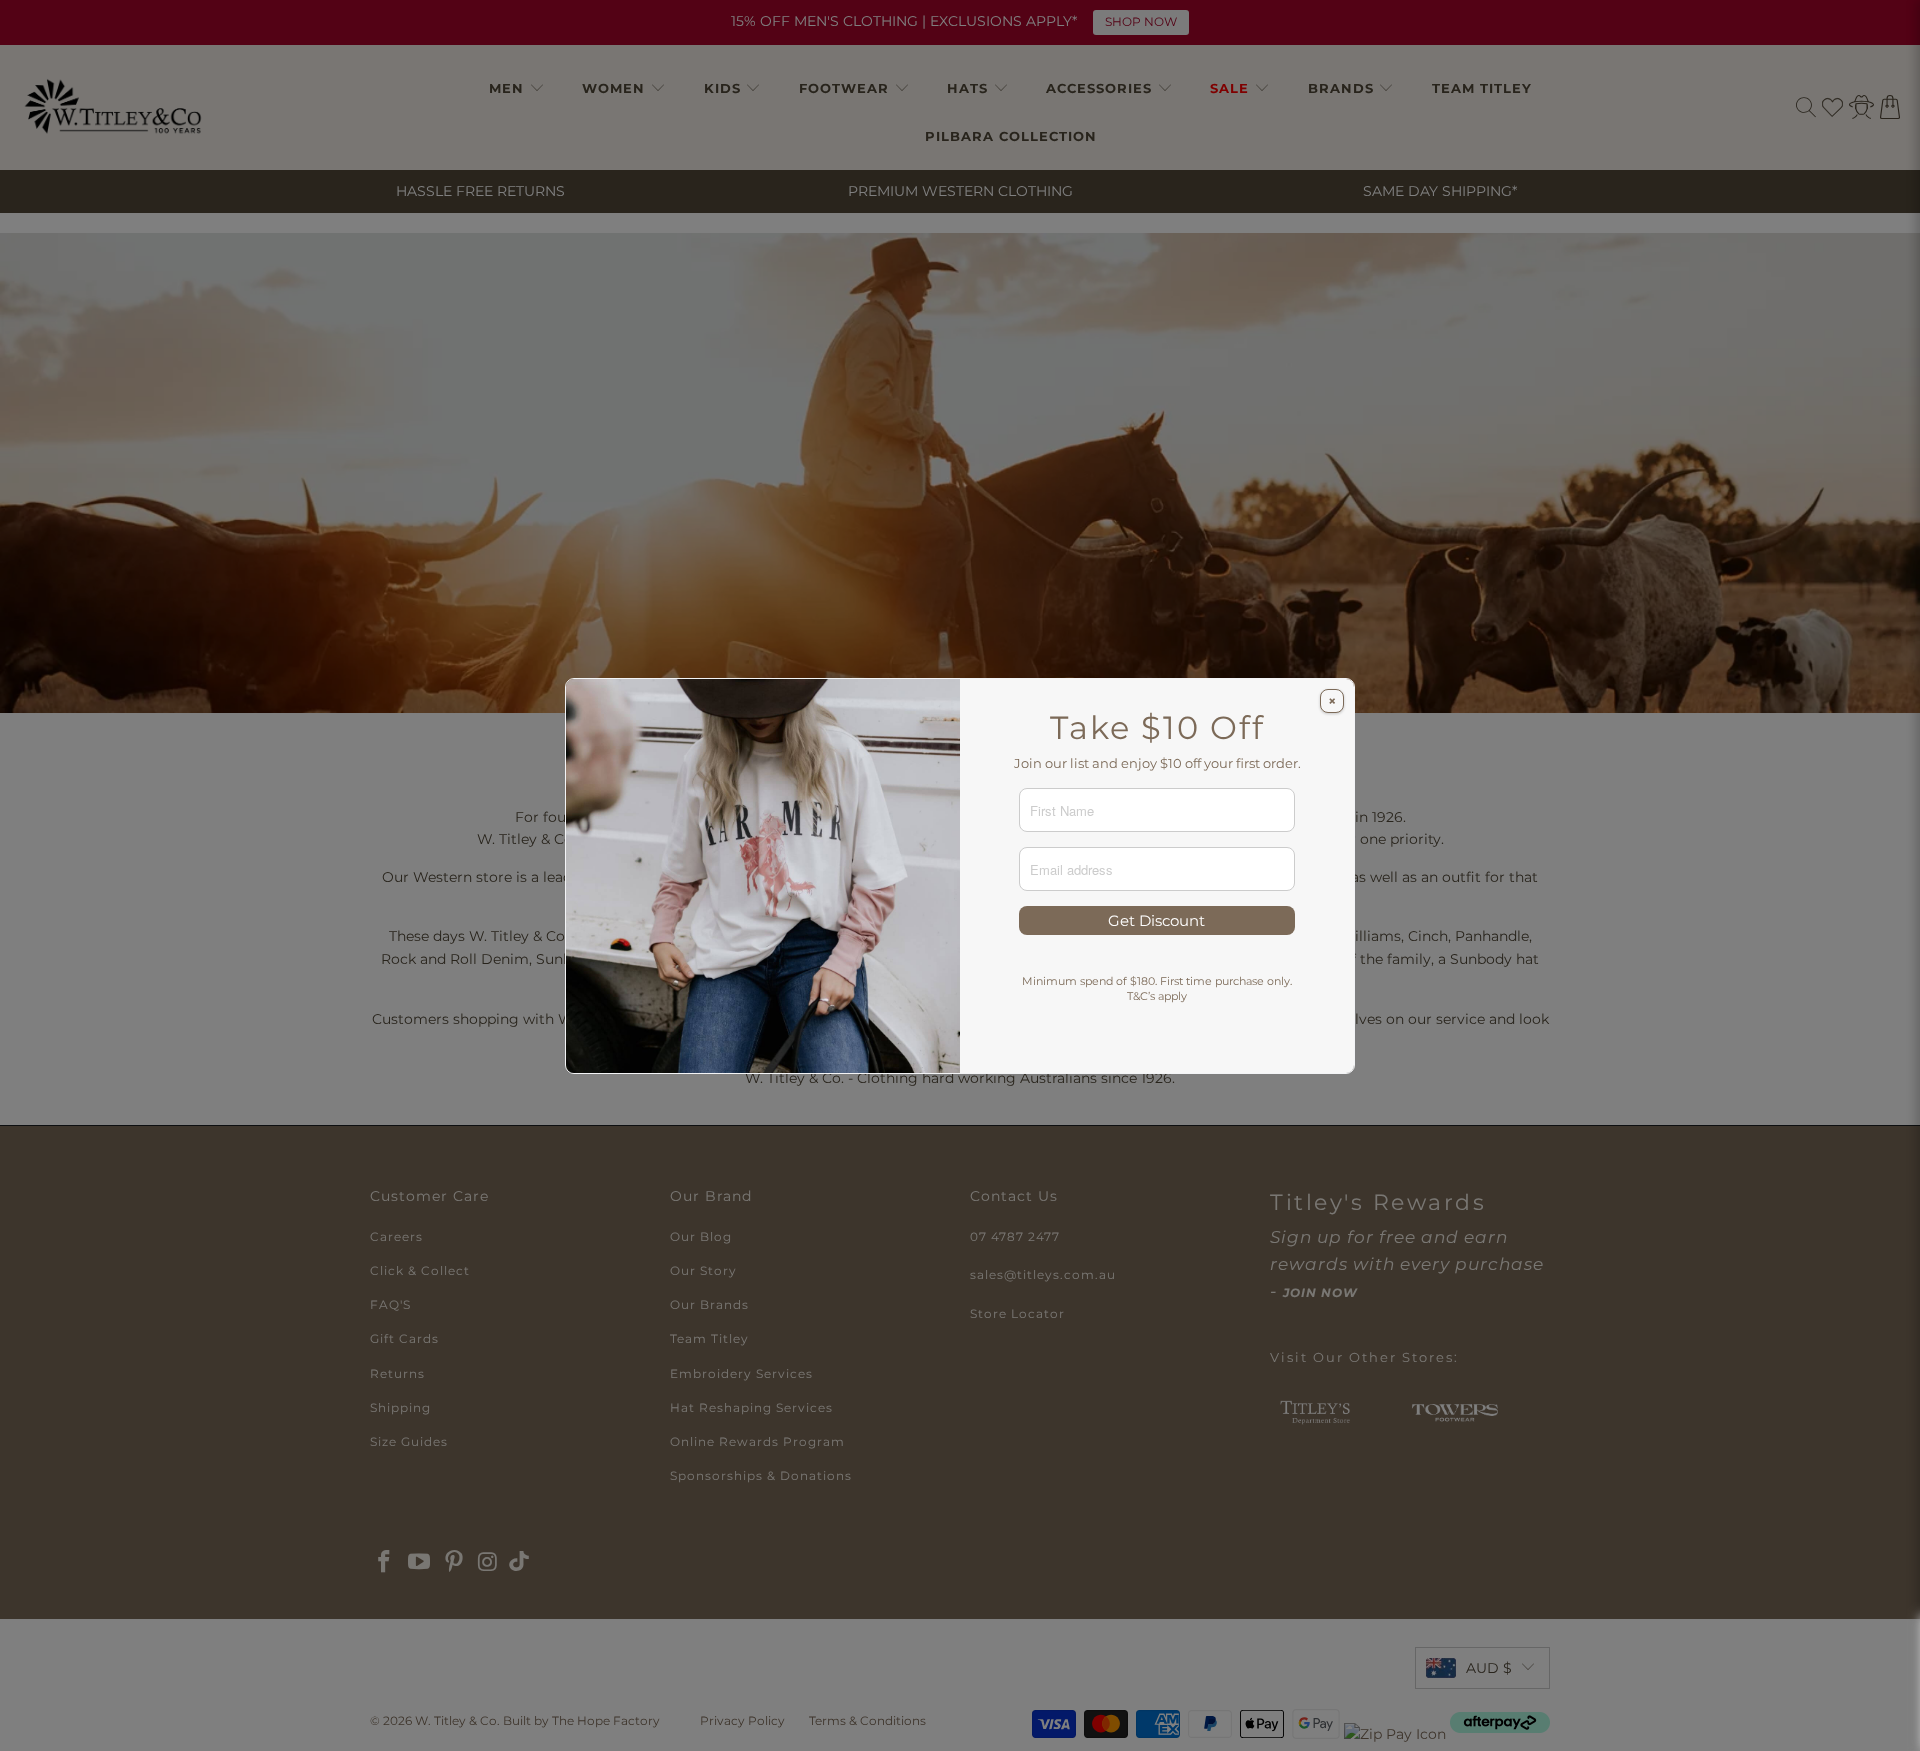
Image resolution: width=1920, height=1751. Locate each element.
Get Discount (1156, 920)
